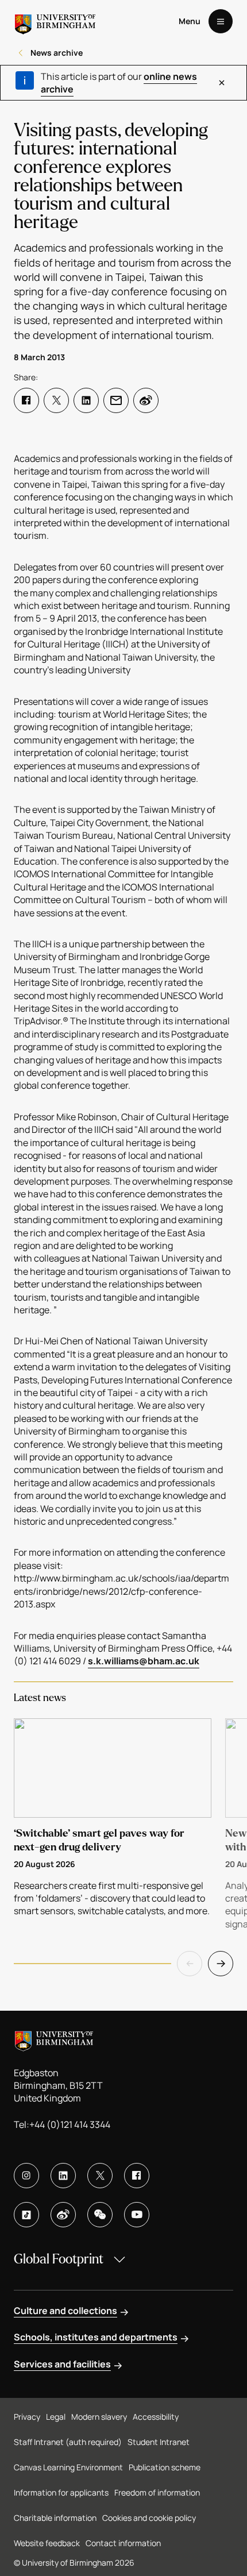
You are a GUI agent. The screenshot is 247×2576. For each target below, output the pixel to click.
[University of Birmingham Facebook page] (137, 2176)
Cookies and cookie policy (149, 2518)
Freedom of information (157, 2492)
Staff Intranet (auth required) (68, 2442)
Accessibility (156, 2417)
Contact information (123, 2543)
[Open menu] (221, 21)
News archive (57, 53)
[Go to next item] (221, 1964)
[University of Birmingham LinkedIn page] (63, 2176)
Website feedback (47, 2543)
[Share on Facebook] (26, 400)
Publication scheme (165, 2467)
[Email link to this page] (116, 400)
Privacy (27, 2417)
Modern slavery (99, 2417)
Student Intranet (159, 2442)
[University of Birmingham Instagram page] (26, 2176)
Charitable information (55, 2518)
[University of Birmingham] (55, 21)
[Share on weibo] (146, 400)
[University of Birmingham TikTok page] (26, 2215)
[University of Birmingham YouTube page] (137, 2215)
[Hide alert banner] (222, 83)
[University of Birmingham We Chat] (100, 2215)
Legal (56, 2417)
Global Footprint (59, 2259)
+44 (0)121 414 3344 (70, 2124)
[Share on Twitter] (56, 400)
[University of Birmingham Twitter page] (100, 2176)
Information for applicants (61, 2492)
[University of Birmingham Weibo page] (63, 2215)
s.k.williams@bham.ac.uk (144, 1661)
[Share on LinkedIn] (86, 400)
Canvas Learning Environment (68, 2467)
